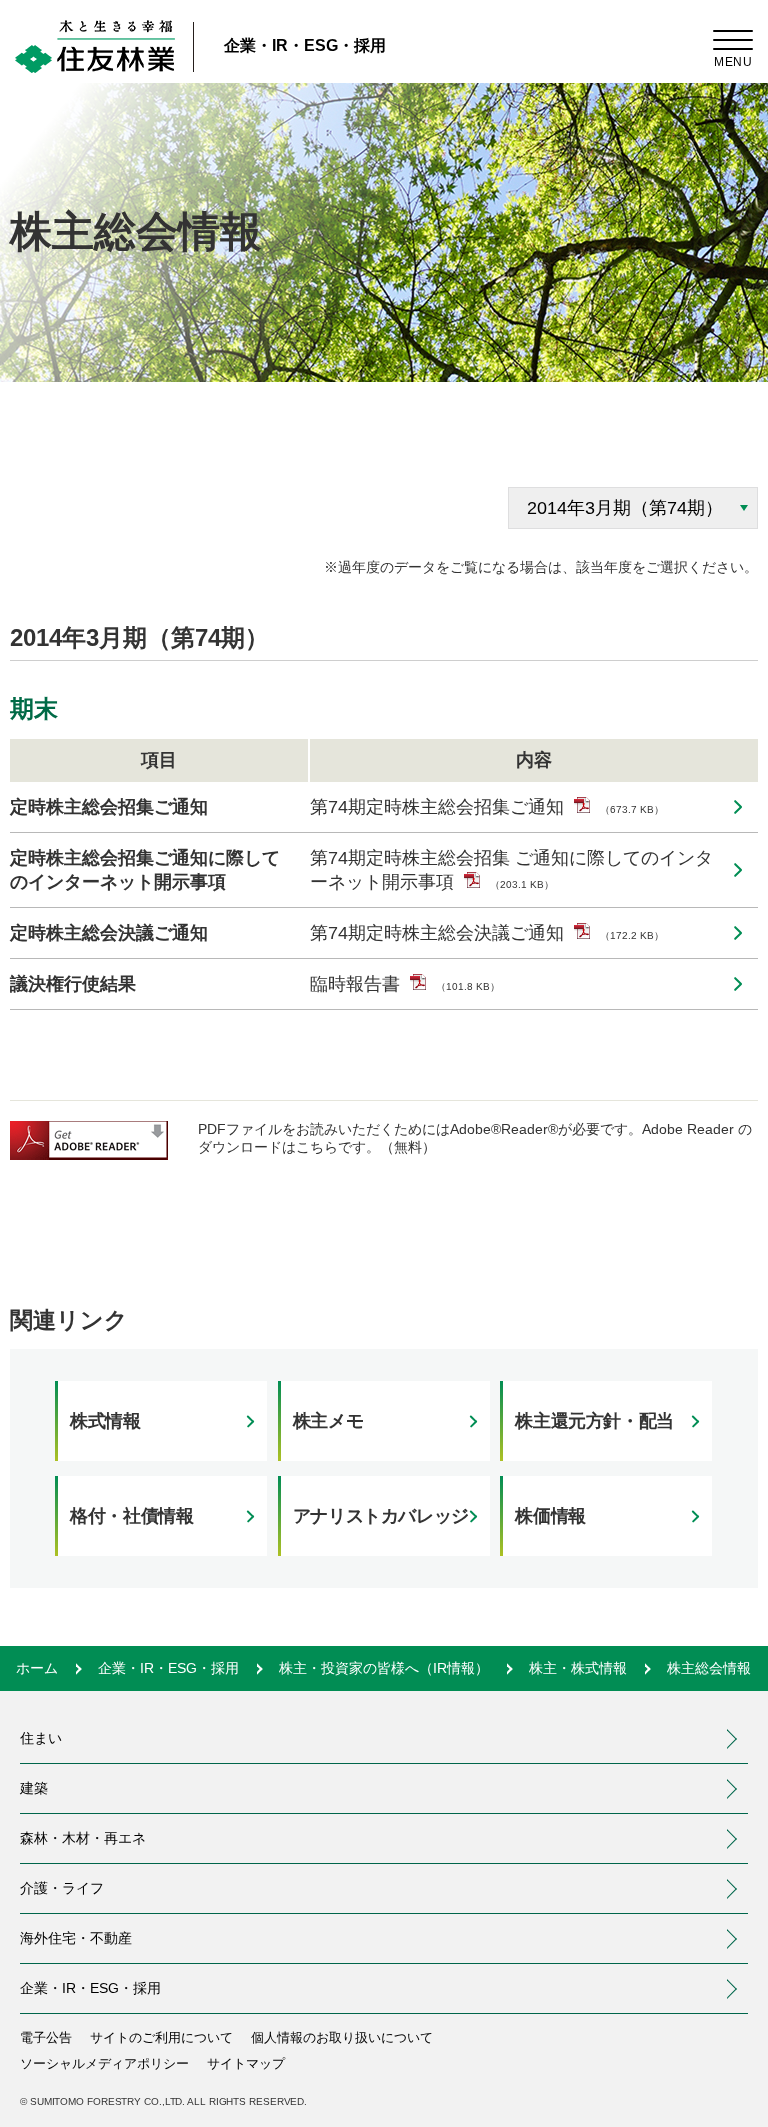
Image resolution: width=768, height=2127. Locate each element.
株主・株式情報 (578, 1668)
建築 (34, 1788)
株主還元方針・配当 (594, 1421)
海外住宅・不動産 (153, 1938)
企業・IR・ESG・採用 (305, 45)
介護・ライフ (62, 1888)
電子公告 (46, 2037)
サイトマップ (246, 2063)
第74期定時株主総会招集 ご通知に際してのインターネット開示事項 (511, 870)
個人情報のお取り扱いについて (342, 2037)
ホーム (37, 1668)
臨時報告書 (405, 984)
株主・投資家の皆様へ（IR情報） (384, 1668)
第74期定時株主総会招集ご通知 (487, 807)
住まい (41, 1738)
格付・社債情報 (131, 1516)
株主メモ (328, 1421)
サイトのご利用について (161, 2037)
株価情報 (550, 1516)
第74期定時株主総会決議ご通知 (487, 933)
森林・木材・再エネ (83, 1838)
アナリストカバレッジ (381, 1516)
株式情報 (105, 1421)
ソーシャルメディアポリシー (104, 2063)
